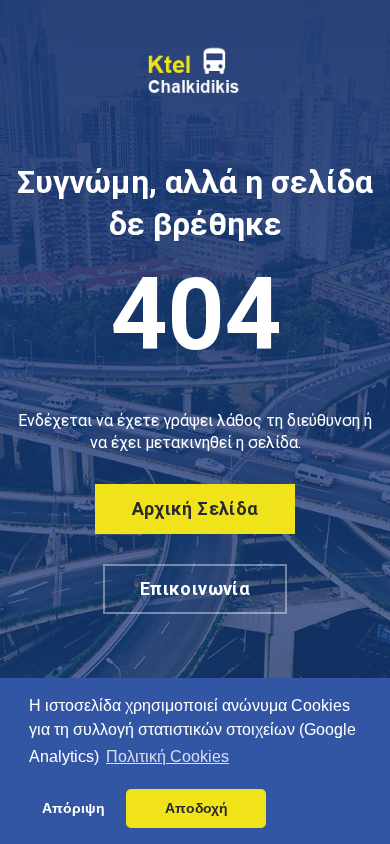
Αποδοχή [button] (196, 808)
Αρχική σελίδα (195, 508)
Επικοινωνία (195, 588)
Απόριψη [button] (73, 808)
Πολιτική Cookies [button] (167, 756)
